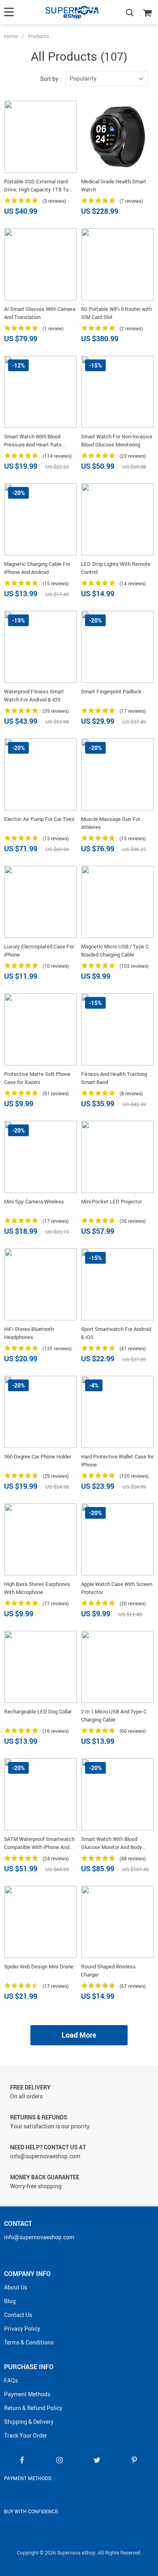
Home (11, 36)
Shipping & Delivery (29, 2422)
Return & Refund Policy (33, 2408)
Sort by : (51, 79)
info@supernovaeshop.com (39, 2237)
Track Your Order (26, 2435)
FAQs (11, 2380)
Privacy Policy (22, 2328)
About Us (16, 2287)
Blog (10, 2301)
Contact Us (18, 2315)
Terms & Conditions (29, 2342)
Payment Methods (27, 2394)
